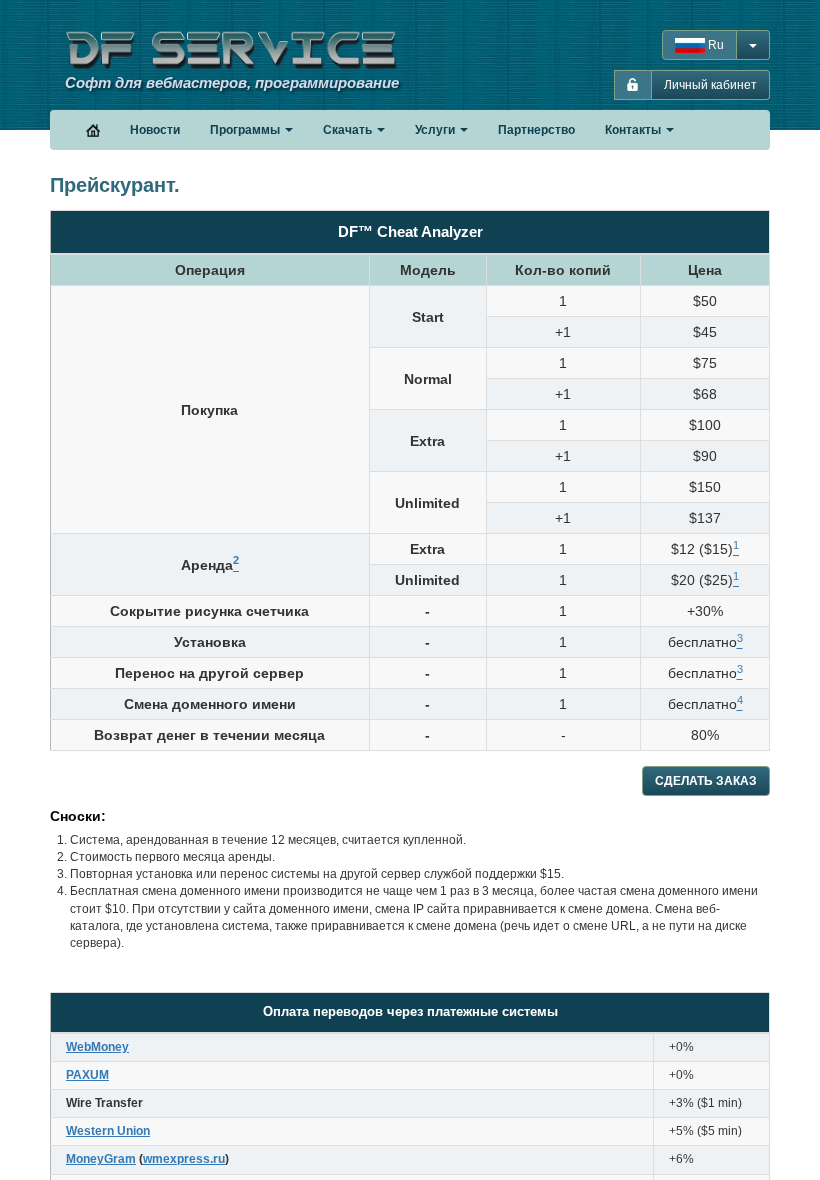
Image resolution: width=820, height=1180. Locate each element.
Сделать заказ (706, 781)
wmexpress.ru (184, 1159)
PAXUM (87, 1075)
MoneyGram (101, 1159)
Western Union (108, 1131)
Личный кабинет (710, 85)
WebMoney (97, 1047)
